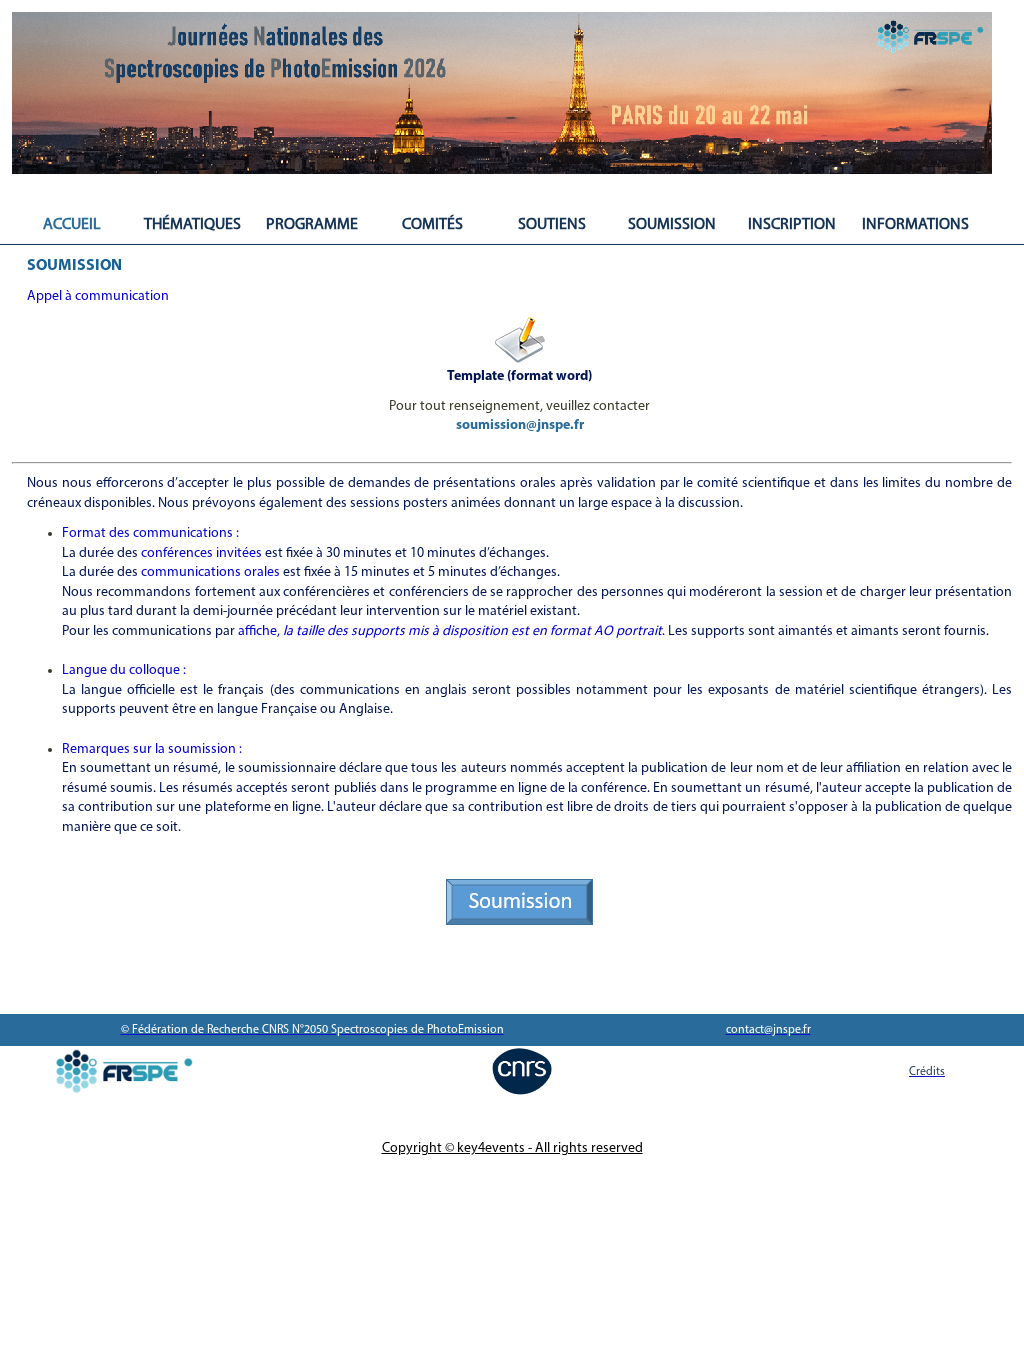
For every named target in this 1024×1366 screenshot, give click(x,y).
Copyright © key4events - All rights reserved (512, 1148)
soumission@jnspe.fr (520, 425)
